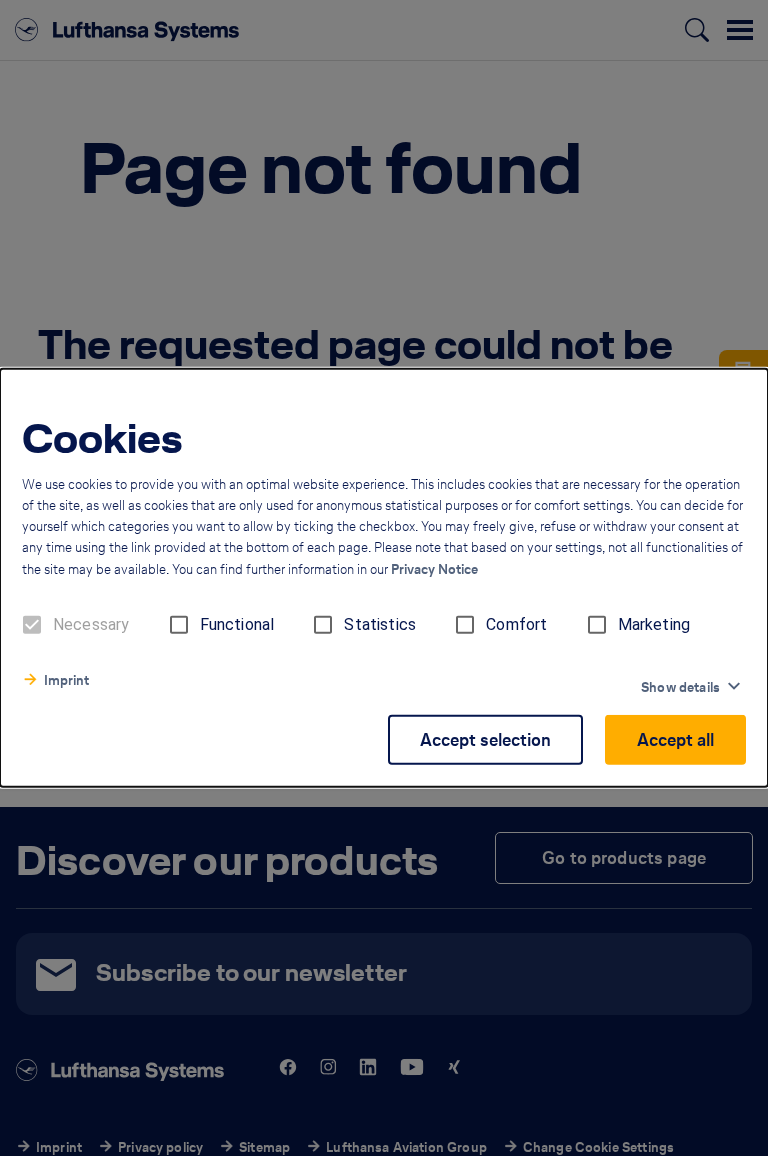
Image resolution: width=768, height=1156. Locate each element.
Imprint (66, 680)
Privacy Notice (434, 569)
